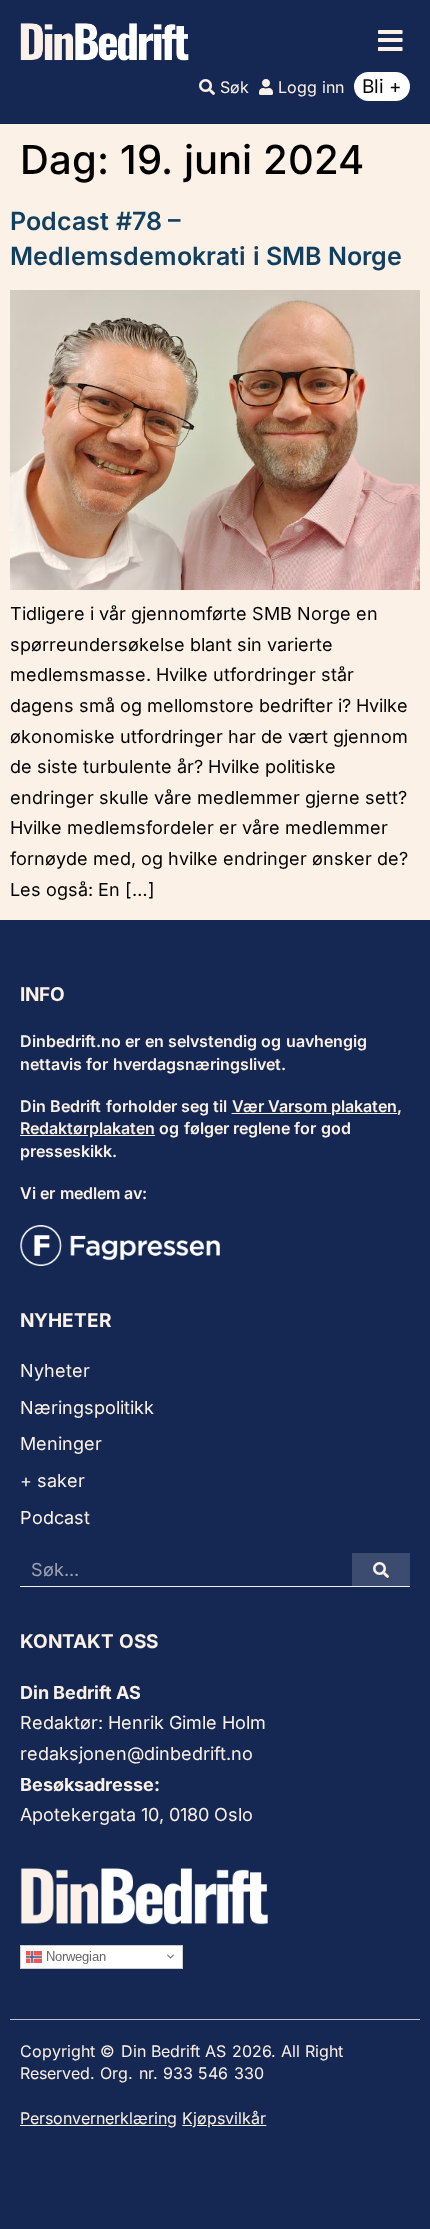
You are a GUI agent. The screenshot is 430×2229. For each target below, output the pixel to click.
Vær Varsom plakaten (315, 1106)
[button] (390, 41)
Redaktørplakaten (87, 1128)
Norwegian (74, 1955)
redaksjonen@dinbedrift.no (136, 1753)
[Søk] (381, 1569)
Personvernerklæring (98, 2118)
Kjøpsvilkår (224, 2118)
